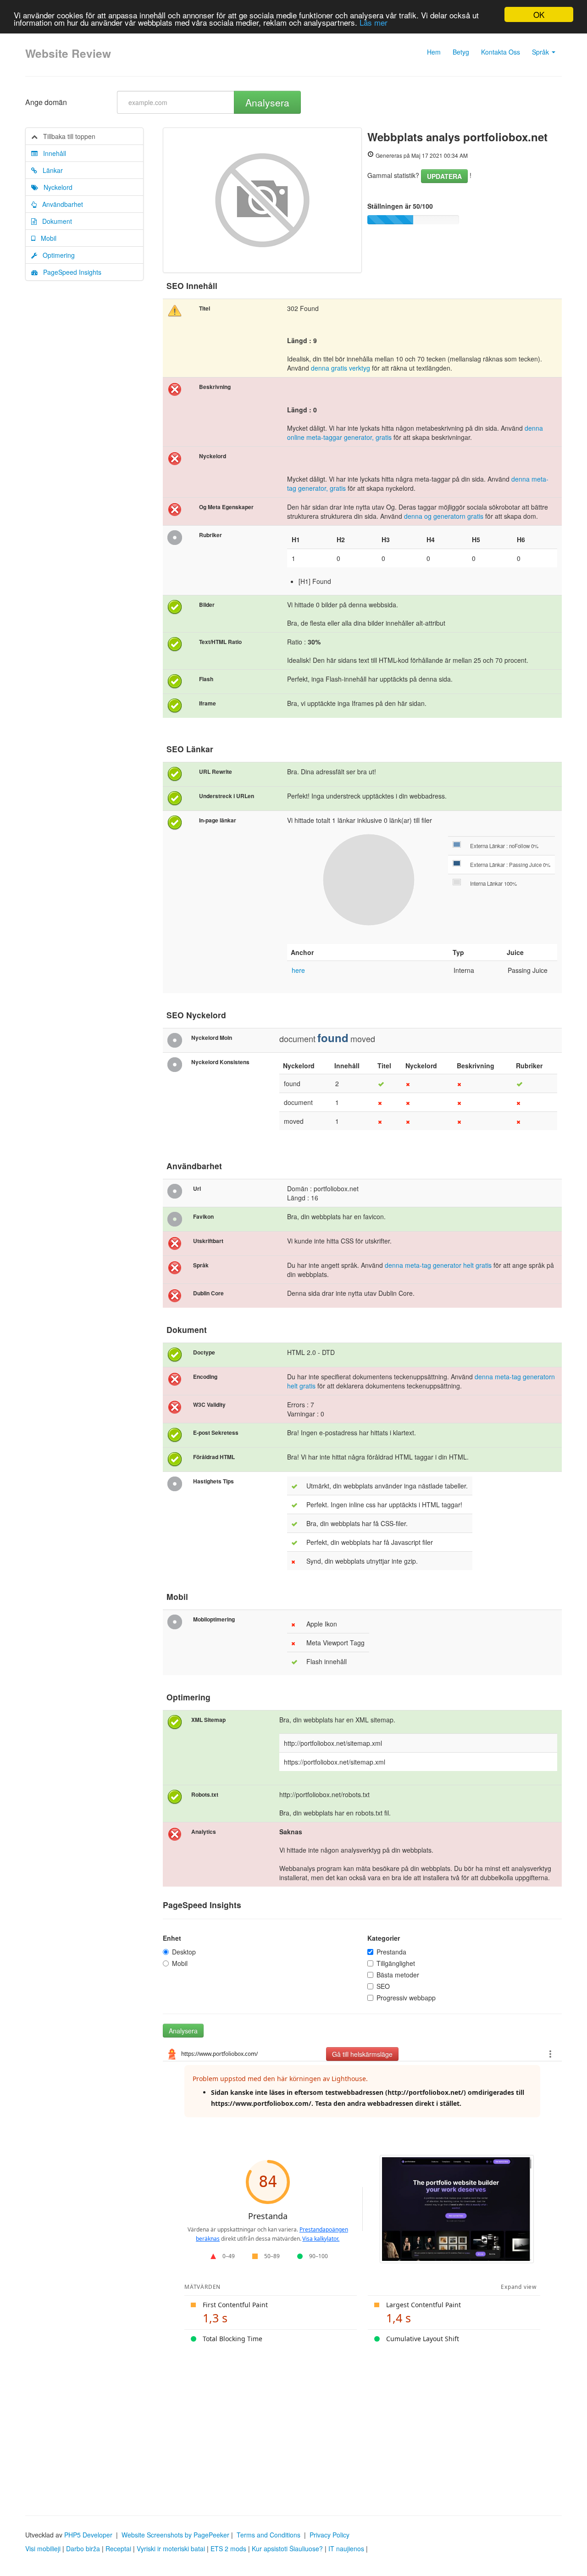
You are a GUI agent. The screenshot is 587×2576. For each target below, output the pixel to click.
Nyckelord (55, 187)
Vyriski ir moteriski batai (171, 2548)
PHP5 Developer (88, 2535)
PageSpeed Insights (69, 272)
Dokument (54, 221)
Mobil (46, 238)
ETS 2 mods (228, 2548)
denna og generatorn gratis (445, 516)
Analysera (267, 102)
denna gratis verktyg (341, 368)
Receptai (118, 2548)
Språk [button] (541, 52)
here (298, 970)
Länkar (50, 170)
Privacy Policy (329, 2535)
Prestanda (391, 1952)
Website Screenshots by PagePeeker (175, 2535)
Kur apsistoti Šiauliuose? (287, 2548)
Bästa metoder (398, 1975)
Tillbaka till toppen (66, 136)
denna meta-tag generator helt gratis (438, 1265)
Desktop (184, 1952)
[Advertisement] (293, 2424)
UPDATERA (444, 176)
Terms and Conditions (269, 2535)
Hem (434, 52)
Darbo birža (83, 2548)
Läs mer (374, 23)
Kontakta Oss (501, 52)
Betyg (461, 52)
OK (539, 14)
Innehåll (52, 153)
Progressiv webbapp (406, 1998)
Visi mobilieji (43, 2548)
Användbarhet (60, 204)
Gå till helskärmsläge (362, 2054)
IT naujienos (346, 2548)
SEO (383, 1986)
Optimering (56, 255)
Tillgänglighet (396, 1963)
